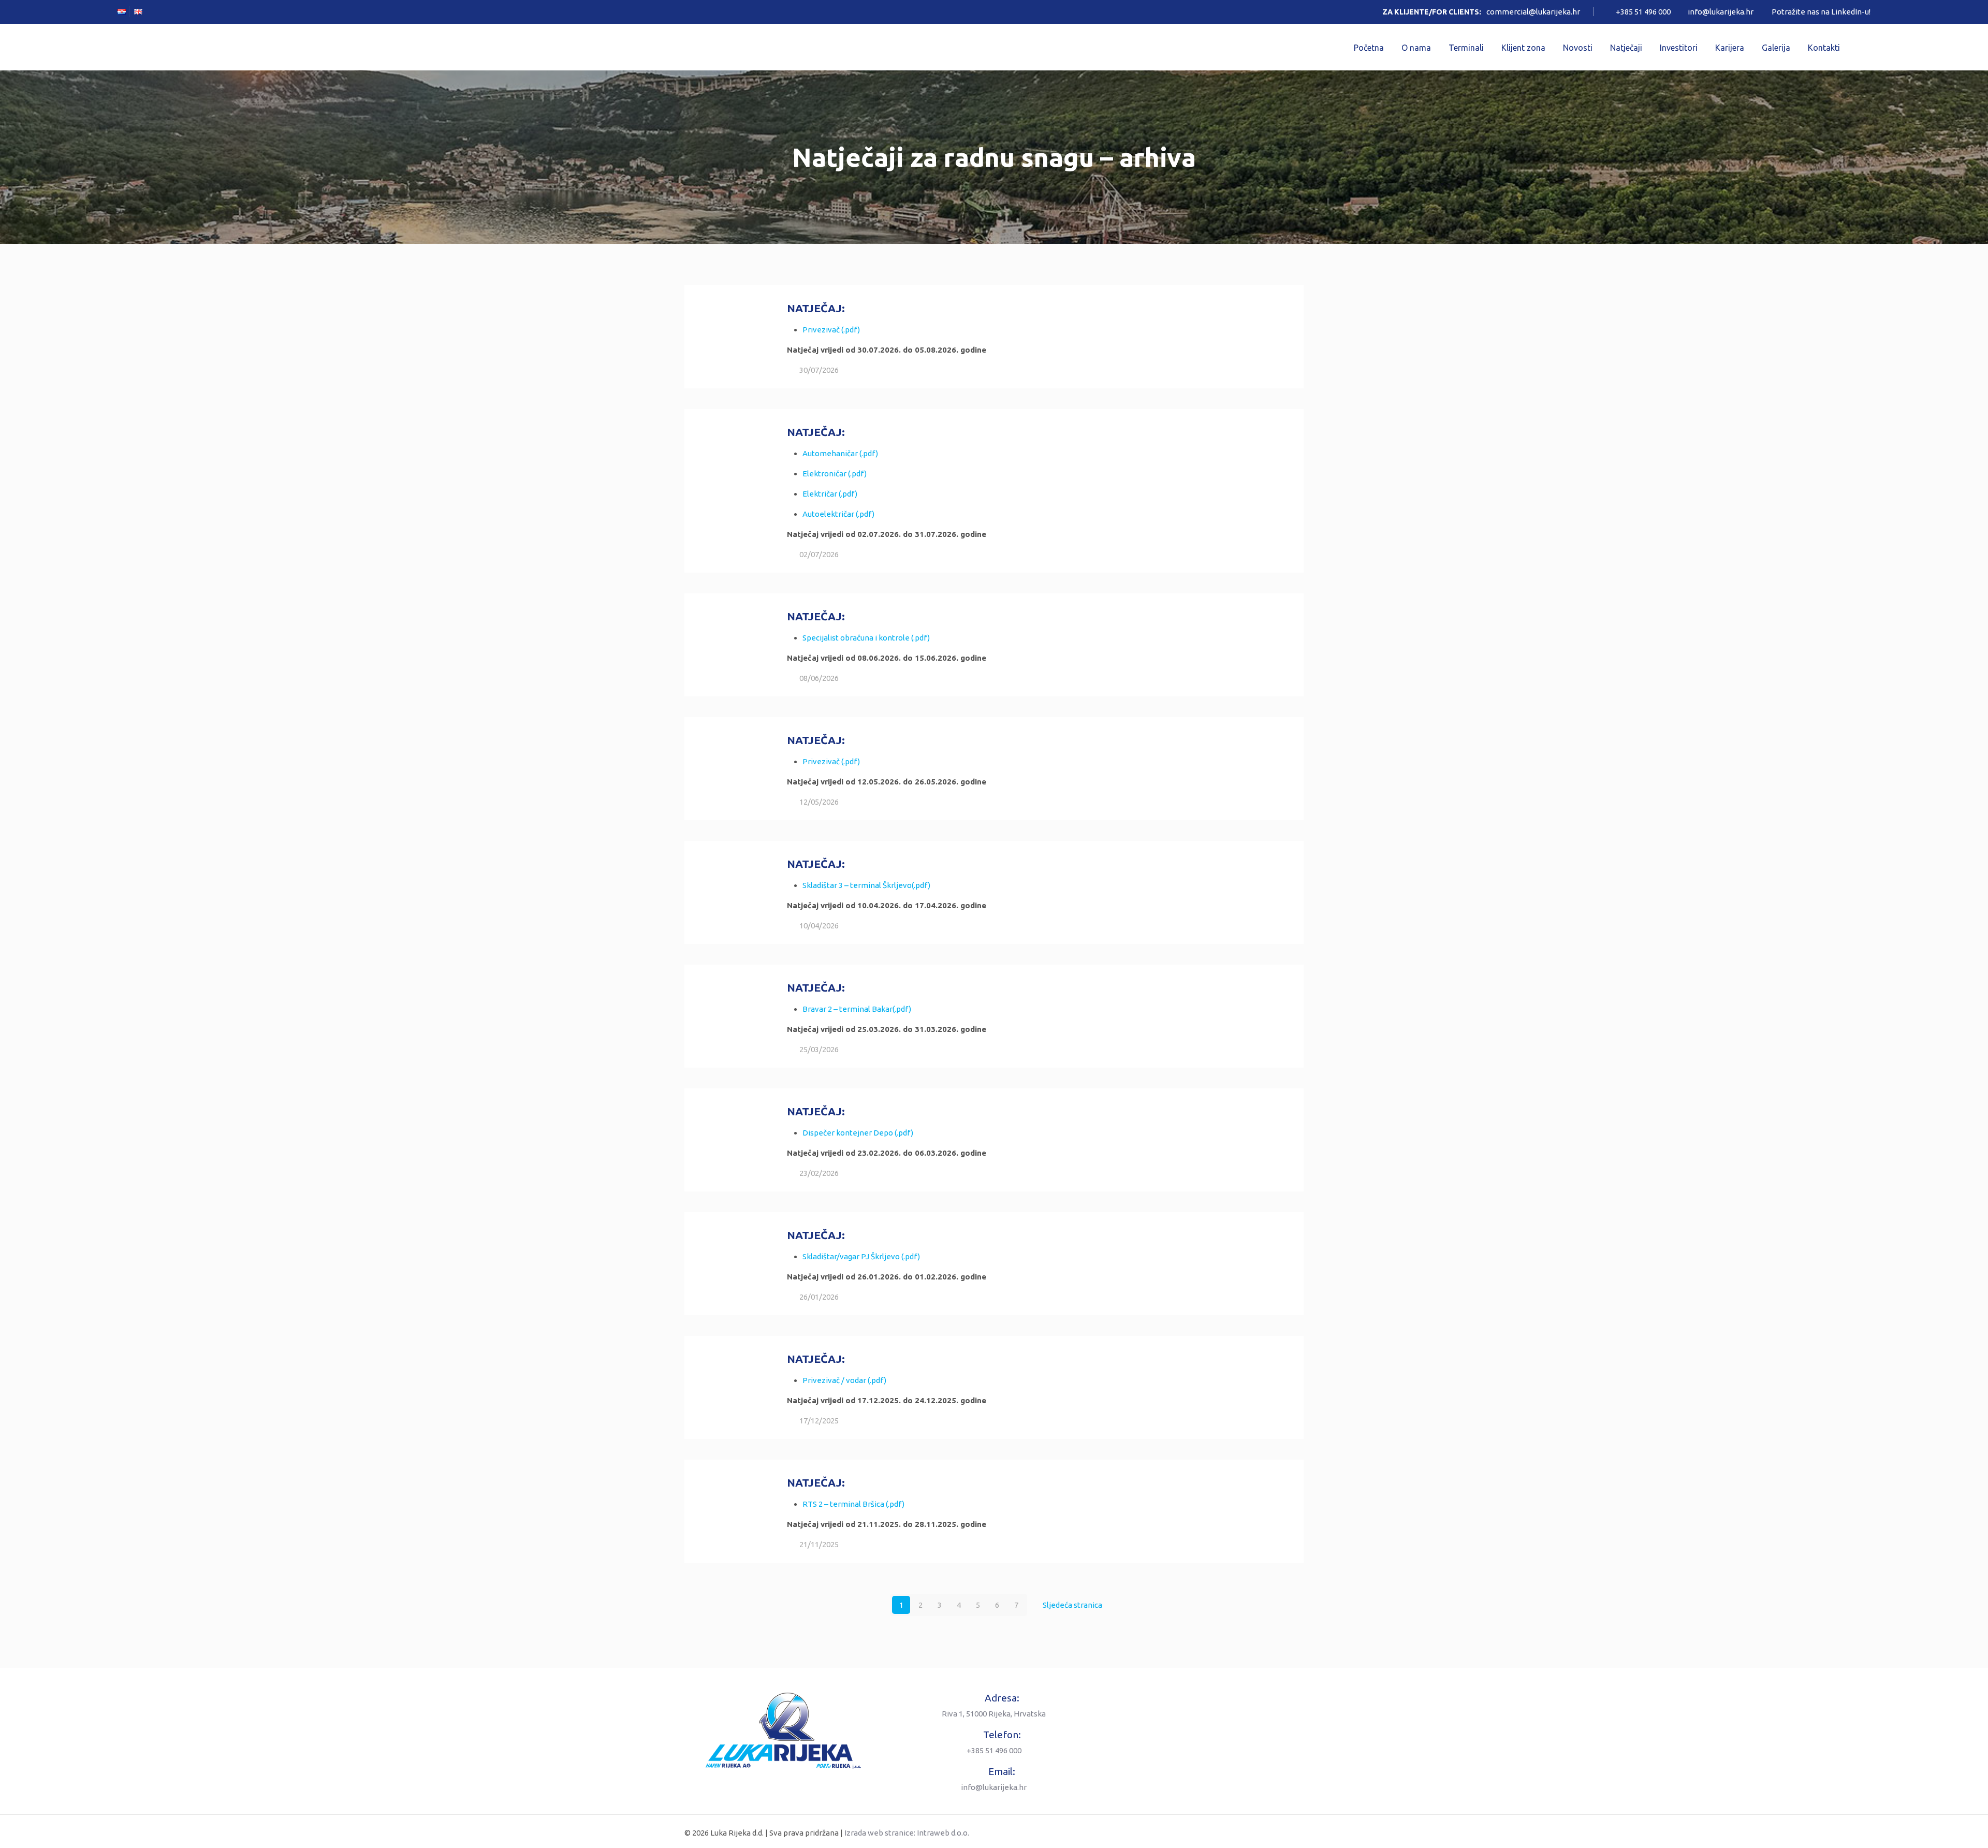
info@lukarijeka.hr (1721, 12)
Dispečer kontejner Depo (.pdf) (858, 1133)
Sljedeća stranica (1072, 1605)
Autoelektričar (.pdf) (838, 514)
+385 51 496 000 (1643, 12)
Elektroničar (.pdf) (835, 474)
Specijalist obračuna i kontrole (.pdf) (866, 638)
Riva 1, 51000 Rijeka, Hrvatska (994, 1714)
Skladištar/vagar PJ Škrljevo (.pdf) (861, 1256)
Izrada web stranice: (880, 1833)
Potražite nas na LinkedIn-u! (1821, 12)
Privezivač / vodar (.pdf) (844, 1380)
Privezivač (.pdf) (831, 330)
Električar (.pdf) (830, 494)
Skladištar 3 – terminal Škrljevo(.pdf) (866, 885)
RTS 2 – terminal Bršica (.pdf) (853, 1504)
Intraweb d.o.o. (943, 1833)
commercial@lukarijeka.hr (1533, 12)
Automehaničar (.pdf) (840, 453)
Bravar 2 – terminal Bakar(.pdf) (857, 1009)
